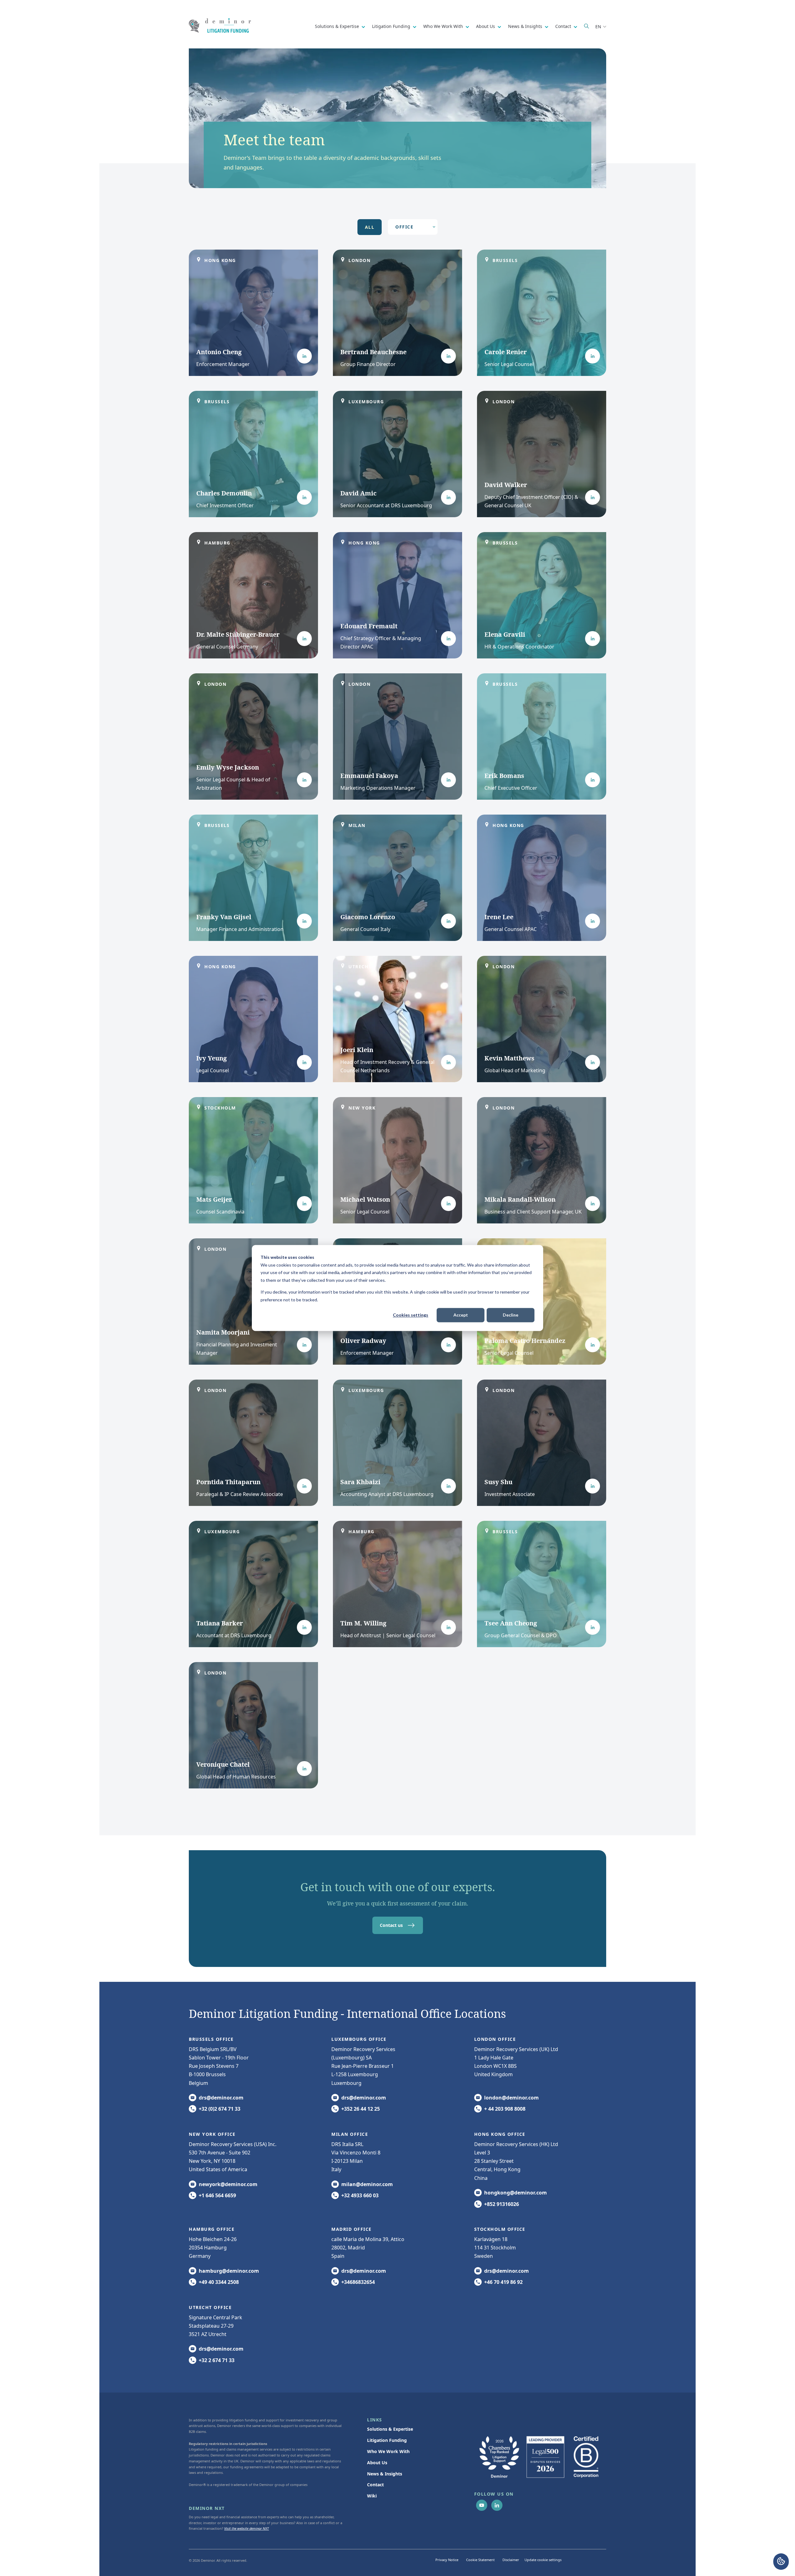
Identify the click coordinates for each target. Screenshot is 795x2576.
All (370, 227)
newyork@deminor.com (228, 2184)
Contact (564, 26)
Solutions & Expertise (338, 26)
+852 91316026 (502, 2204)
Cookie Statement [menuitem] (480, 2560)
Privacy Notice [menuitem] (447, 2560)
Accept (461, 1315)
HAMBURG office (212, 2229)
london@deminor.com (511, 2098)
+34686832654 (358, 2282)
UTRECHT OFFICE (210, 2307)
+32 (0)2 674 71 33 (220, 2109)
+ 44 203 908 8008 (505, 2109)
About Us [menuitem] (377, 2463)
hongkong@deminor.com (516, 2193)
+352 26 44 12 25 (361, 2109)
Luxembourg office (359, 2039)
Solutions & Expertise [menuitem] (390, 2429)
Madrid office (352, 2229)
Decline (511, 1315)
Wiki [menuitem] (372, 2496)
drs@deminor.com (221, 2098)
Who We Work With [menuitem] (388, 2451)
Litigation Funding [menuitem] (387, 2440)
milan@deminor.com (367, 2184)
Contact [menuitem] (375, 2485)
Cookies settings (411, 1315)
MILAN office (350, 2134)
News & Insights (526, 26)
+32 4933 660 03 (360, 2195)
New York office (212, 2134)
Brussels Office (211, 2039)
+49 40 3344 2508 (219, 2282)
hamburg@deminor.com (229, 2271)
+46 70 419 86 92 (503, 2282)
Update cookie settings (543, 2560)
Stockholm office (500, 2229)
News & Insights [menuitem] (385, 2474)
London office (495, 2039)
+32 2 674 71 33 (217, 2360)
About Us (486, 26)
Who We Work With (444, 26)
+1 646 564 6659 (217, 2195)
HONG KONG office (500, 2134)
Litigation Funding (392, 26)
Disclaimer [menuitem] (511, 2560)
